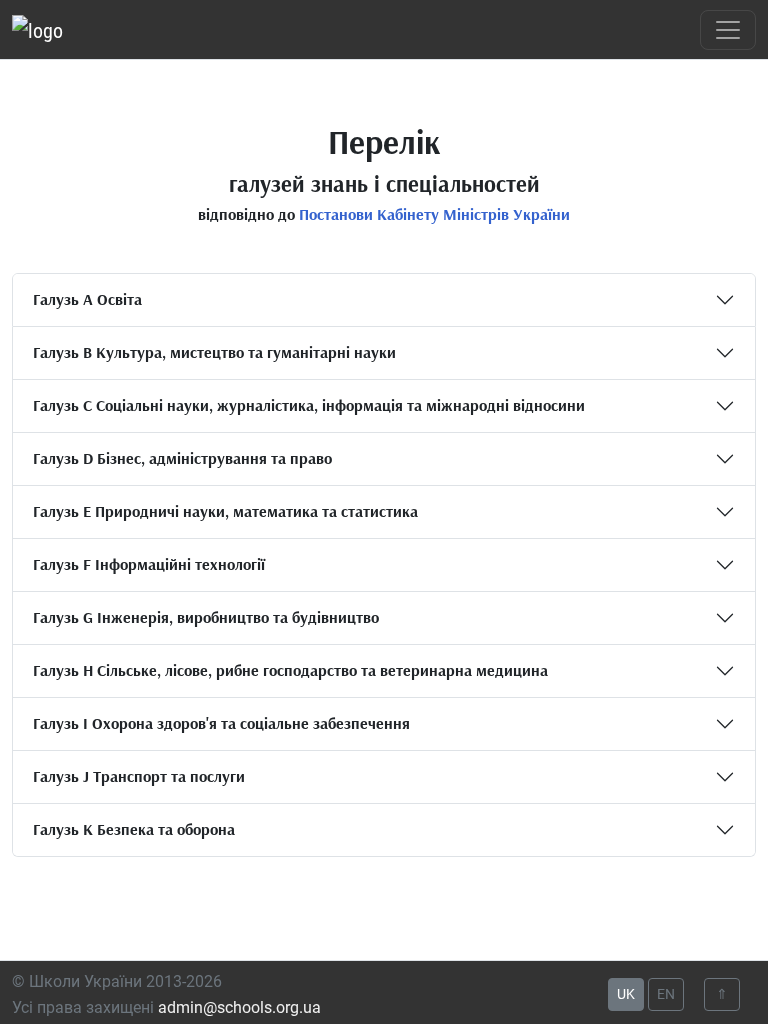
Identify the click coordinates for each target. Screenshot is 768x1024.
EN (666, 994)
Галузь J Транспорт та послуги (139, 776)
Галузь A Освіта (87, 299)
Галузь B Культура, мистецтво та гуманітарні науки (214, 352)
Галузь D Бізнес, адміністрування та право (182, 458)
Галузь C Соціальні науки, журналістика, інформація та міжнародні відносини (309, 405)
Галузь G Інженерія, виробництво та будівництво (206, 617)
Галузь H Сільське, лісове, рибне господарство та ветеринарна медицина (290, 670)
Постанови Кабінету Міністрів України (434, 214)
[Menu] (728, 30)
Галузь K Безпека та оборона (134, 829)
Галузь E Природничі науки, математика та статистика (225, 511)
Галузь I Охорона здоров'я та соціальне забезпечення (221, 723)
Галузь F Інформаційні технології (149, 564)
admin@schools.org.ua (239, 1007)
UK (626, 994)
